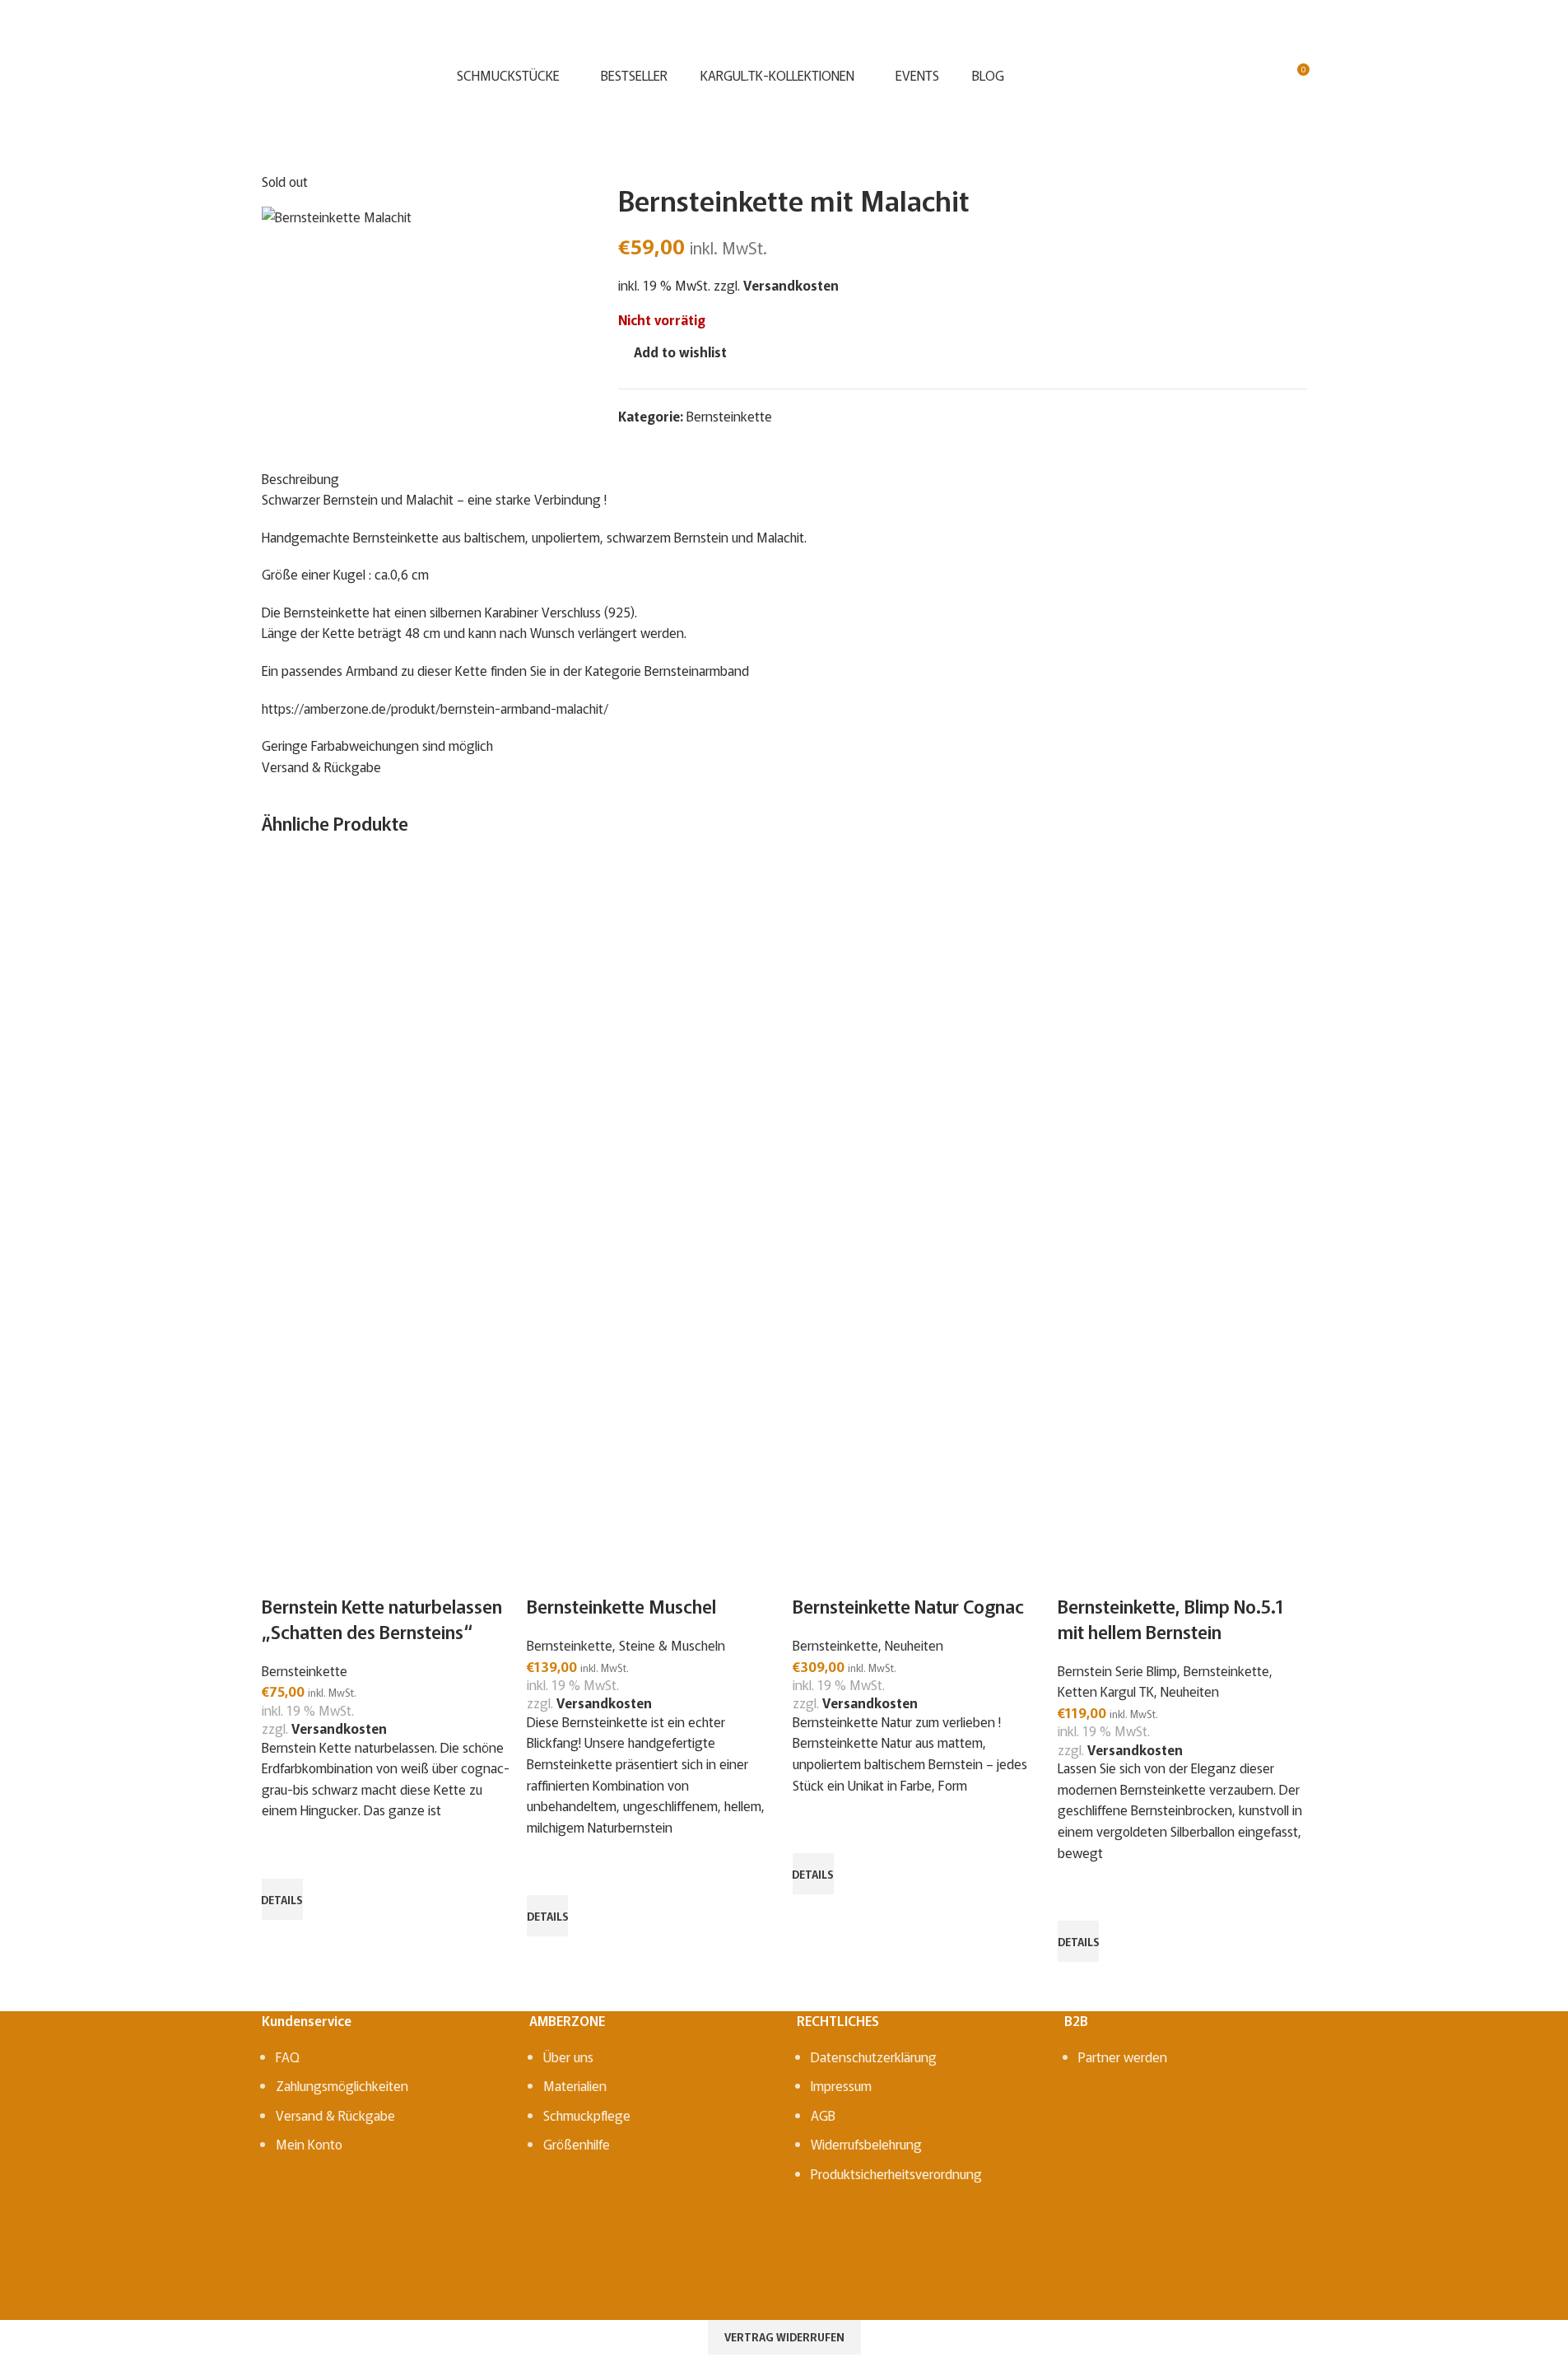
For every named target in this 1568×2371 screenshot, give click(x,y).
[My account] (1236, 76)
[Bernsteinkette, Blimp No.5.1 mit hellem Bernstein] (1181, 1035)
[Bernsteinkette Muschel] (650, 1035)
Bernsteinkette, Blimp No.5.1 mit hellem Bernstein (1171, 1618)
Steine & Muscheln (672, 1645)
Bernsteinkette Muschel (621, 1605)
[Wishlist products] (1266, 76)
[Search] (1207, 76)
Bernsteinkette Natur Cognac (908, 1605)
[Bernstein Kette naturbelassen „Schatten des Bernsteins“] (385, 1035)
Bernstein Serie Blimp (1117, 1670)
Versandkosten (339, 1728)
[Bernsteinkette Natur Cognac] (916, 1035)
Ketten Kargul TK (1106, 1691)
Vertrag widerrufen (784, 2337)
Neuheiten (914, 1645)
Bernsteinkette (305, 1670)
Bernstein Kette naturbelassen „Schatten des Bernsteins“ (382, 1618)
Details (282, 1900)
